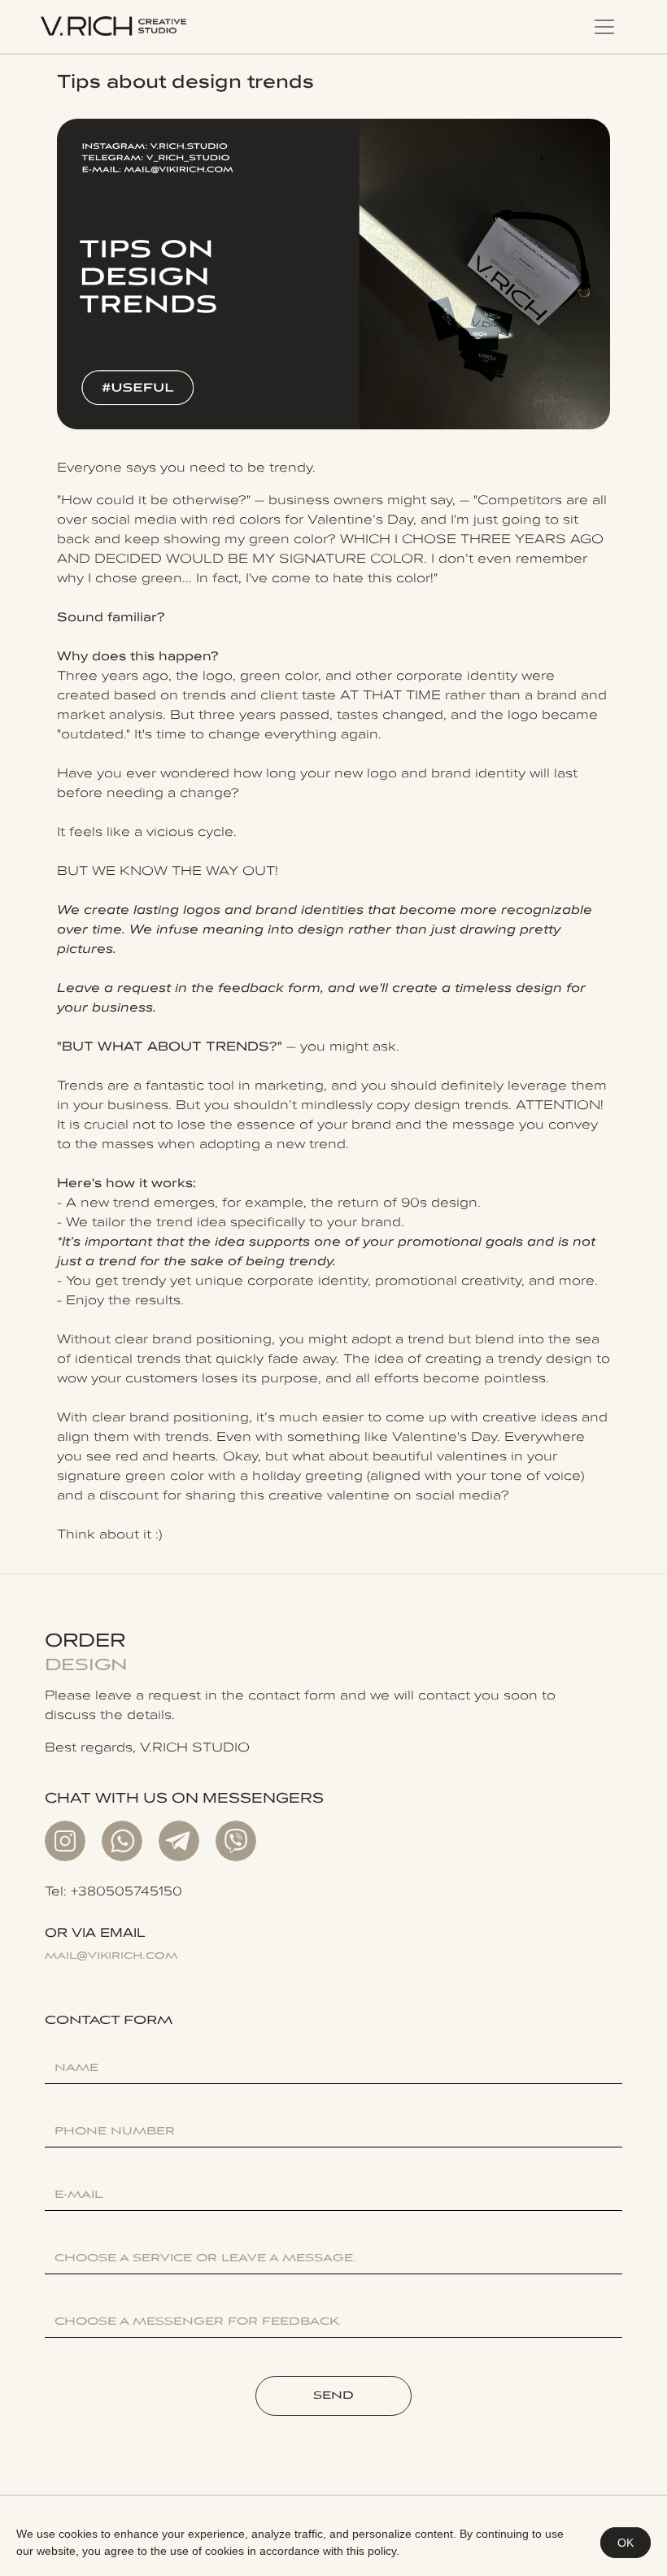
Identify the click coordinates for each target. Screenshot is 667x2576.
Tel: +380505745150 (113, 1891)
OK (626, 2543)
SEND (333, 2395)
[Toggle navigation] (604, 27)
